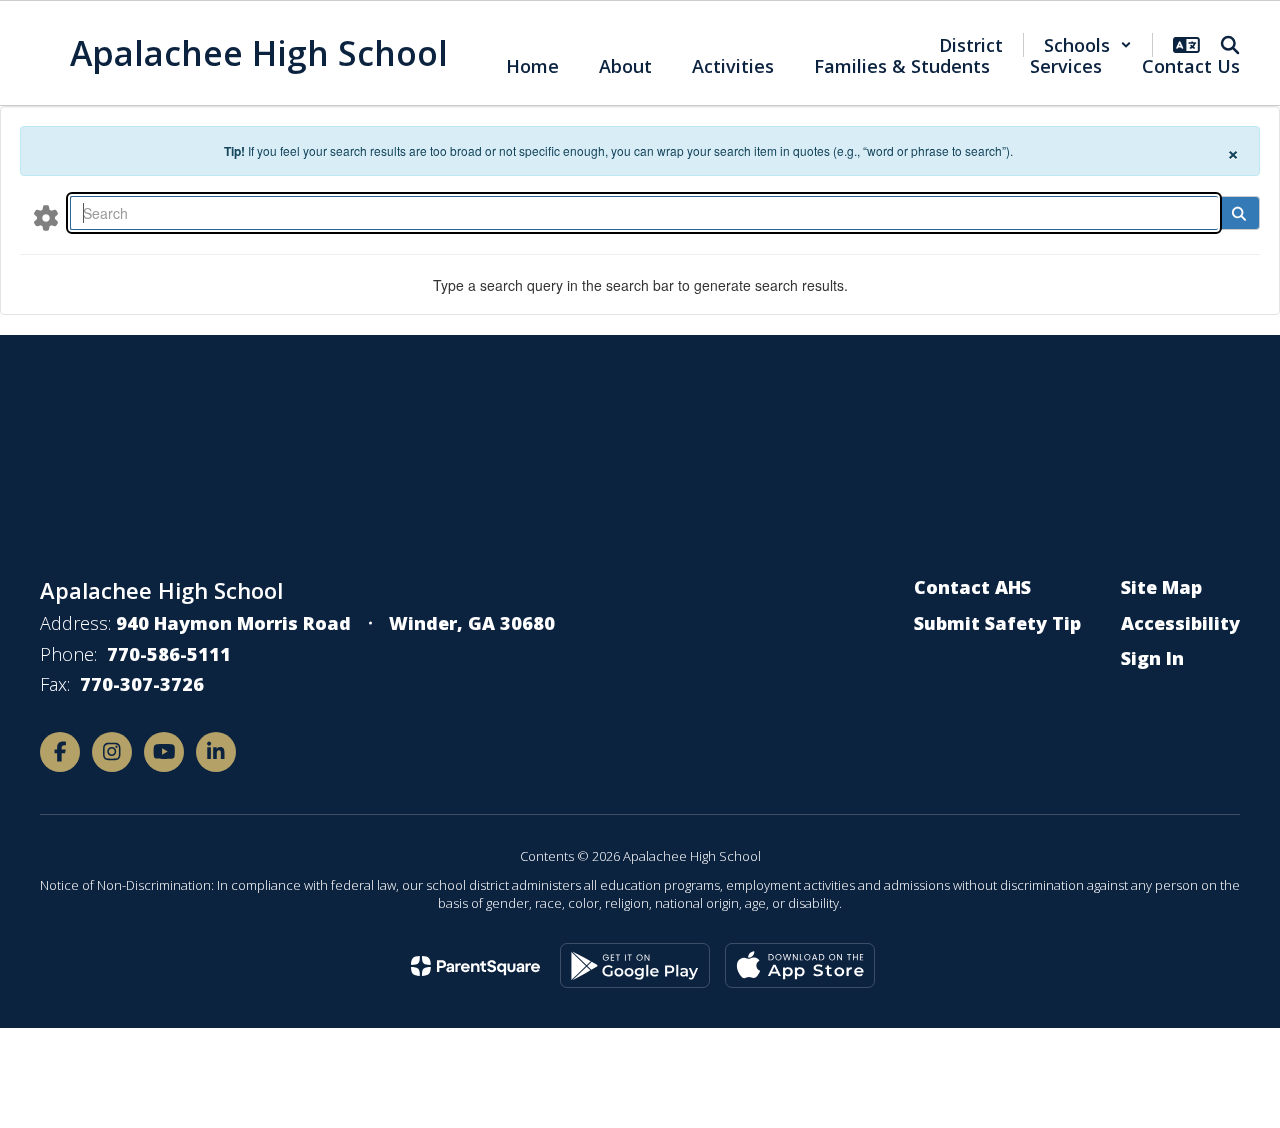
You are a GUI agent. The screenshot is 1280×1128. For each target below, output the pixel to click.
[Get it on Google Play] (635, 965)
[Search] (1238, 213)
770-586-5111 (169, 654)
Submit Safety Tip (997, 623)
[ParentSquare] (475, 966)
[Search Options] (46, 217)
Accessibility (1180, 623)
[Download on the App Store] (800, 965)
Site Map (1161, 587)
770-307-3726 (142, 684)
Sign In (1152, 658)
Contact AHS (972, 587)
